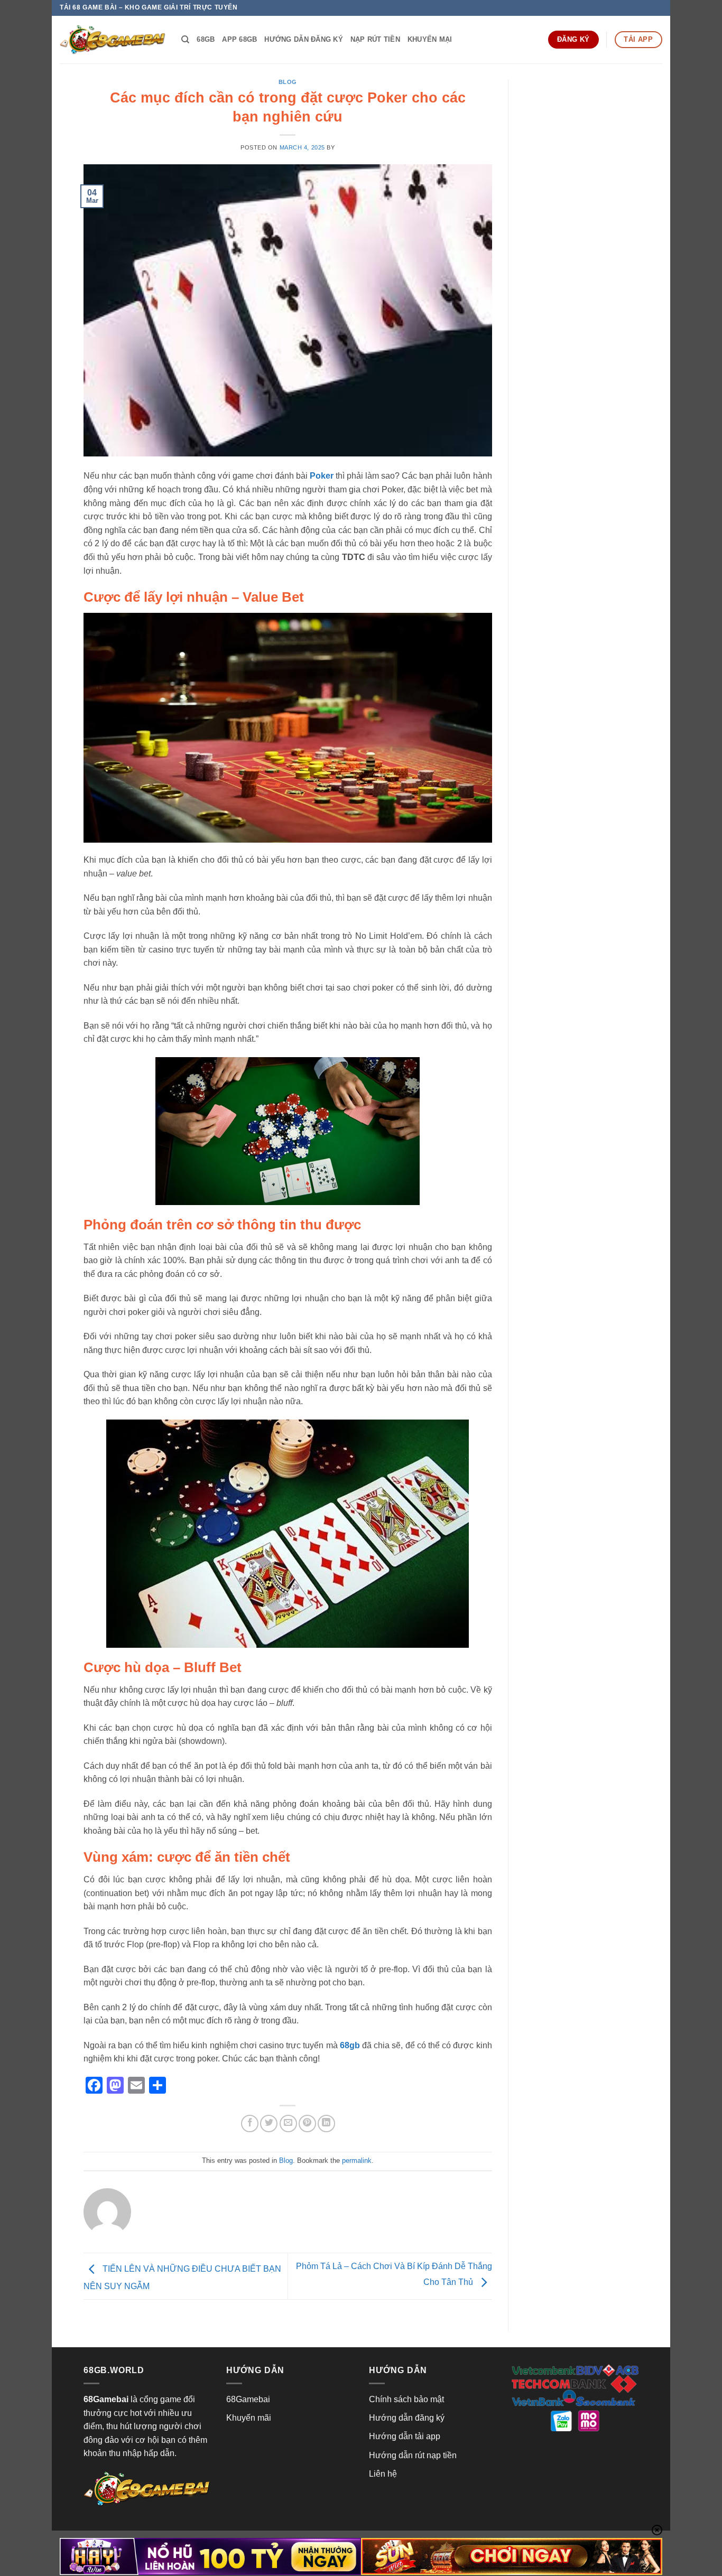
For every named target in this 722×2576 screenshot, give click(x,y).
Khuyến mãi (249, 2418)
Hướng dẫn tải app (405, 2436)
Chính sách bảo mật (406, 2399)
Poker (322, 476)
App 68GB (239, 39)
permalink (357, 2160)
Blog (288, 82)
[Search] (185, 40)
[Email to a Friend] (288, 2124)
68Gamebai (248, 2399)
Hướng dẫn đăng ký (407, 2418)
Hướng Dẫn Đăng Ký (303, 39)
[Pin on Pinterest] (307, 2124)
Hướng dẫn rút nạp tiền (413, 2455)
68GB (206, 39)
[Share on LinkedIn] (326, 2124)
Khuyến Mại (430, 39)
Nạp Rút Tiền (375, 39)
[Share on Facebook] (250, 2124)
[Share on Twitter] (269, 2124)
